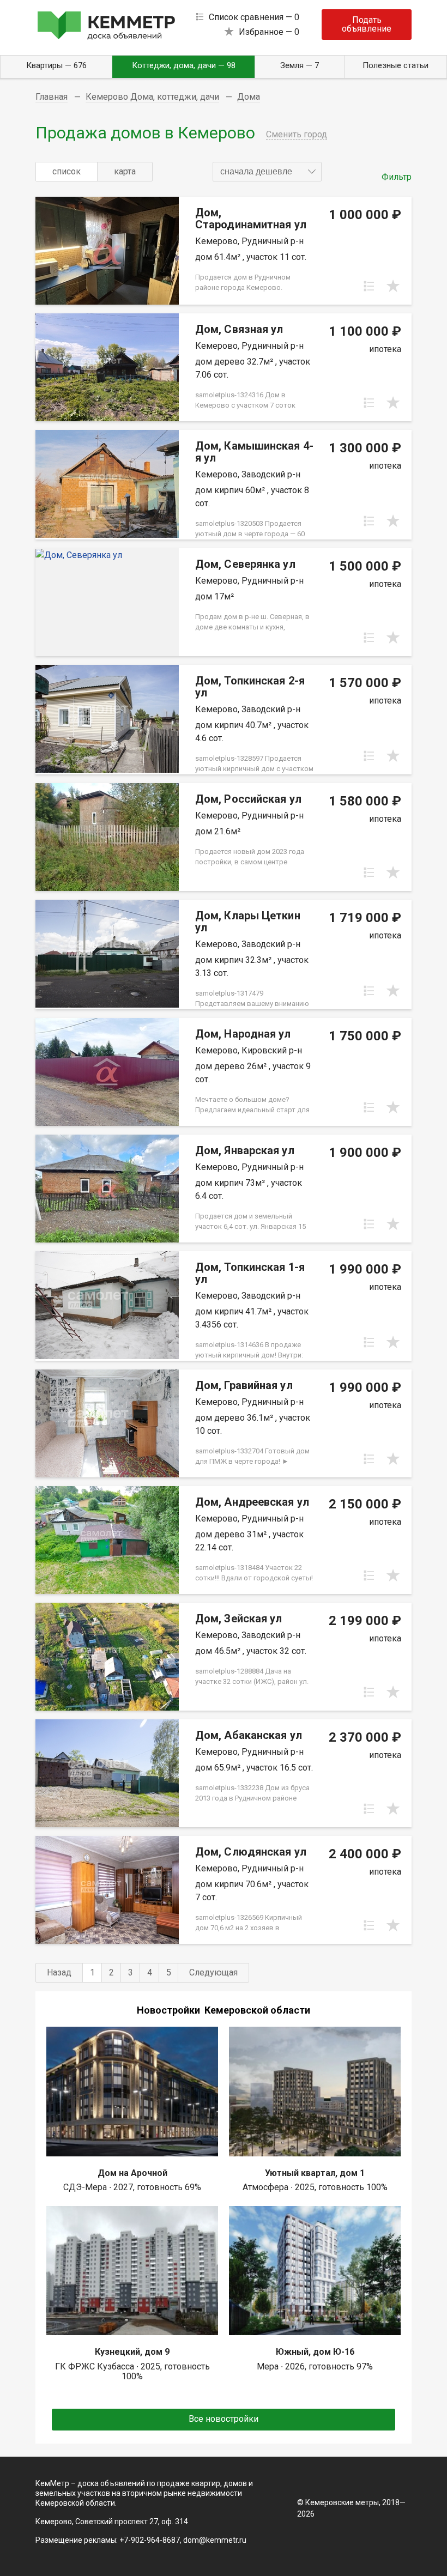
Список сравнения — (254, 17)
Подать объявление (367, 24)
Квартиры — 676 (56, 65)
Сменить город (297, 134)
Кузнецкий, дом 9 (132, 2352)
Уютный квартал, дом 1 (315, 2173)
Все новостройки (224, 2419)
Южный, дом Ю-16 (315, 2352)
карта (125, 171)
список (67, 171)
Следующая (213, 1972)
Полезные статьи (395, 65)
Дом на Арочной (132, 2173)
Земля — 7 (300, 65)
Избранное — (269, 32)
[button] (267, 172)
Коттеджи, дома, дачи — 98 (184, 65)
